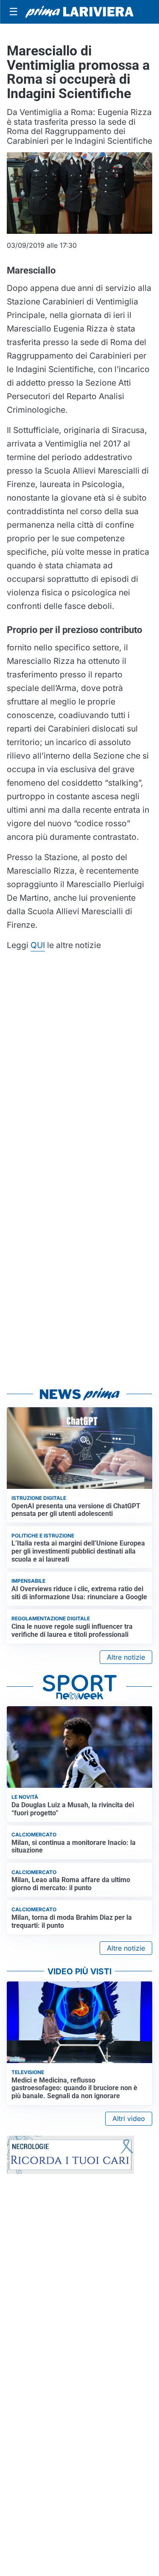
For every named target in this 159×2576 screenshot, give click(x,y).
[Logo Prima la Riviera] (79, 12)
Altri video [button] (129, 2118)
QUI (38, 945)
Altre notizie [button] (126, 1657)
